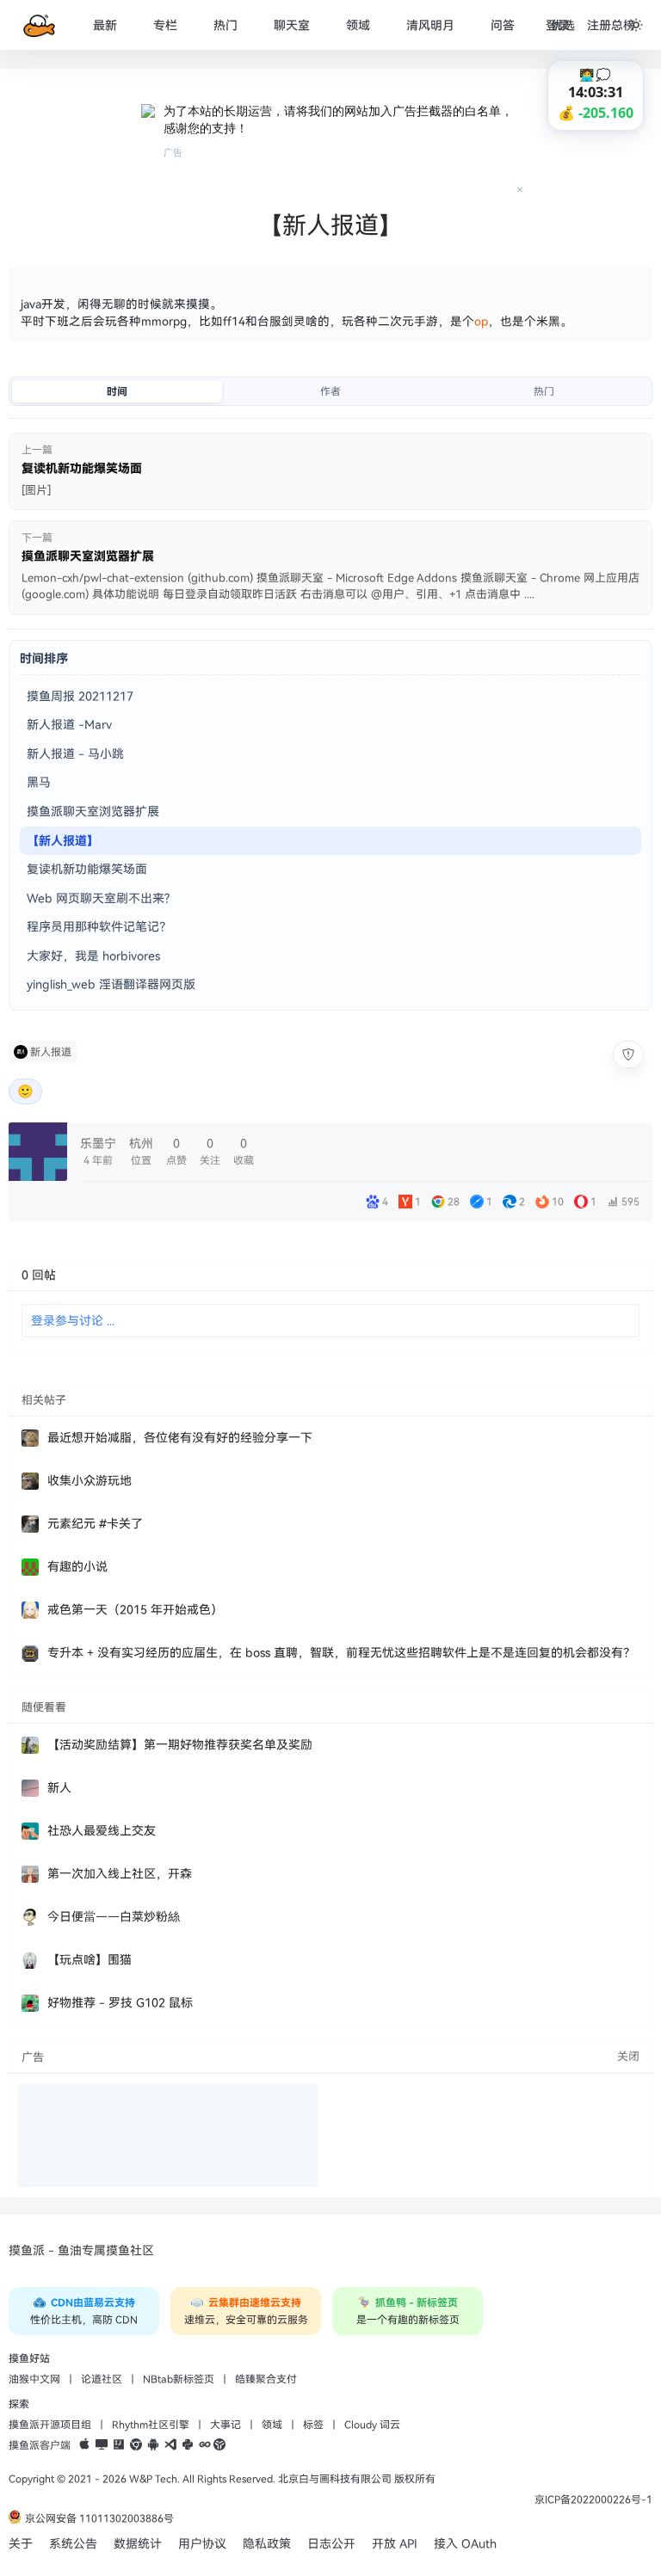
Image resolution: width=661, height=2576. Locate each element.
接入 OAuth (465, 2544)
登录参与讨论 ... (73, 1321)
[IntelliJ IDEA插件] (119, 2445)
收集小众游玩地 (90, 1481)
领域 (358, 25)
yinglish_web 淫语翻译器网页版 (111, 984)
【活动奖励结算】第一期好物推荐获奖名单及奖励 (180, 1745)
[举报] (628, 1054)
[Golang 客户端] (205, 2445)
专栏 (165, 25)
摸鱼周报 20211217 (80, 696)
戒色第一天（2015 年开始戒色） (135, 1610)
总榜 (623, 25)
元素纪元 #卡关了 (95, 1524)
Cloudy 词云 (372, 2425)
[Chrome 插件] (136, 2445)
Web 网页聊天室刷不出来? (98, 898)
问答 (503, 25)
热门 (225, 25)
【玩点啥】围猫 (90, 1960)
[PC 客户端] (102, 2445)
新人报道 (51, 1052)
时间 (117, 391)
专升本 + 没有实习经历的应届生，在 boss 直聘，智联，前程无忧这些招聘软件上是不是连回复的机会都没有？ (341, 1653)
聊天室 (292, 25)
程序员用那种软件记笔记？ (99, 927)
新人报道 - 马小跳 (75, 754)
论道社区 (102, 2379)
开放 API (395, 2544)
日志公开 (331, 2544)
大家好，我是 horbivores (93, 956)
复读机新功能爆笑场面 (87, 869)
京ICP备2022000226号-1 (593, 2499)
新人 (59, 1788)
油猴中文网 (34, 2379)
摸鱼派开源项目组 (50, 2425)
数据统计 (138, 2544)
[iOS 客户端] (84, 2445)
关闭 (628, 2056)
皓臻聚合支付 (266, 2379)
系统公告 (73, 2544)
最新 (105, 25)
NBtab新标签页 (179, 2379)
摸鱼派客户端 (40, 2445)
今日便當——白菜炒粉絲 (114, 1917)
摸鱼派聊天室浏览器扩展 (93, 812)
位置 (141, 1151)
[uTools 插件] (219, 2445)
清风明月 (430, 25)
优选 (563, 25)
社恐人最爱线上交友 (102, 1831)
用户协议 (202, 2544)
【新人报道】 (63, 841)
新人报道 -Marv (69, 725)
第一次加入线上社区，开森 (120, 1874)
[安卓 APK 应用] (153, 2445)
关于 (21, 2544)
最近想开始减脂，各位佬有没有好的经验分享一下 (180, 1438)
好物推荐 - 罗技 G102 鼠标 (120, 2003)
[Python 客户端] (188, 2445)
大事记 (225, 2425)
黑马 (39, 782)
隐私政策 (267, 2544)
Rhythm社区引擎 (151, 2425)
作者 (330, 391)
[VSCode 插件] (170, 2445)
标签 (313, 2425)
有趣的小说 (77, 1567)
